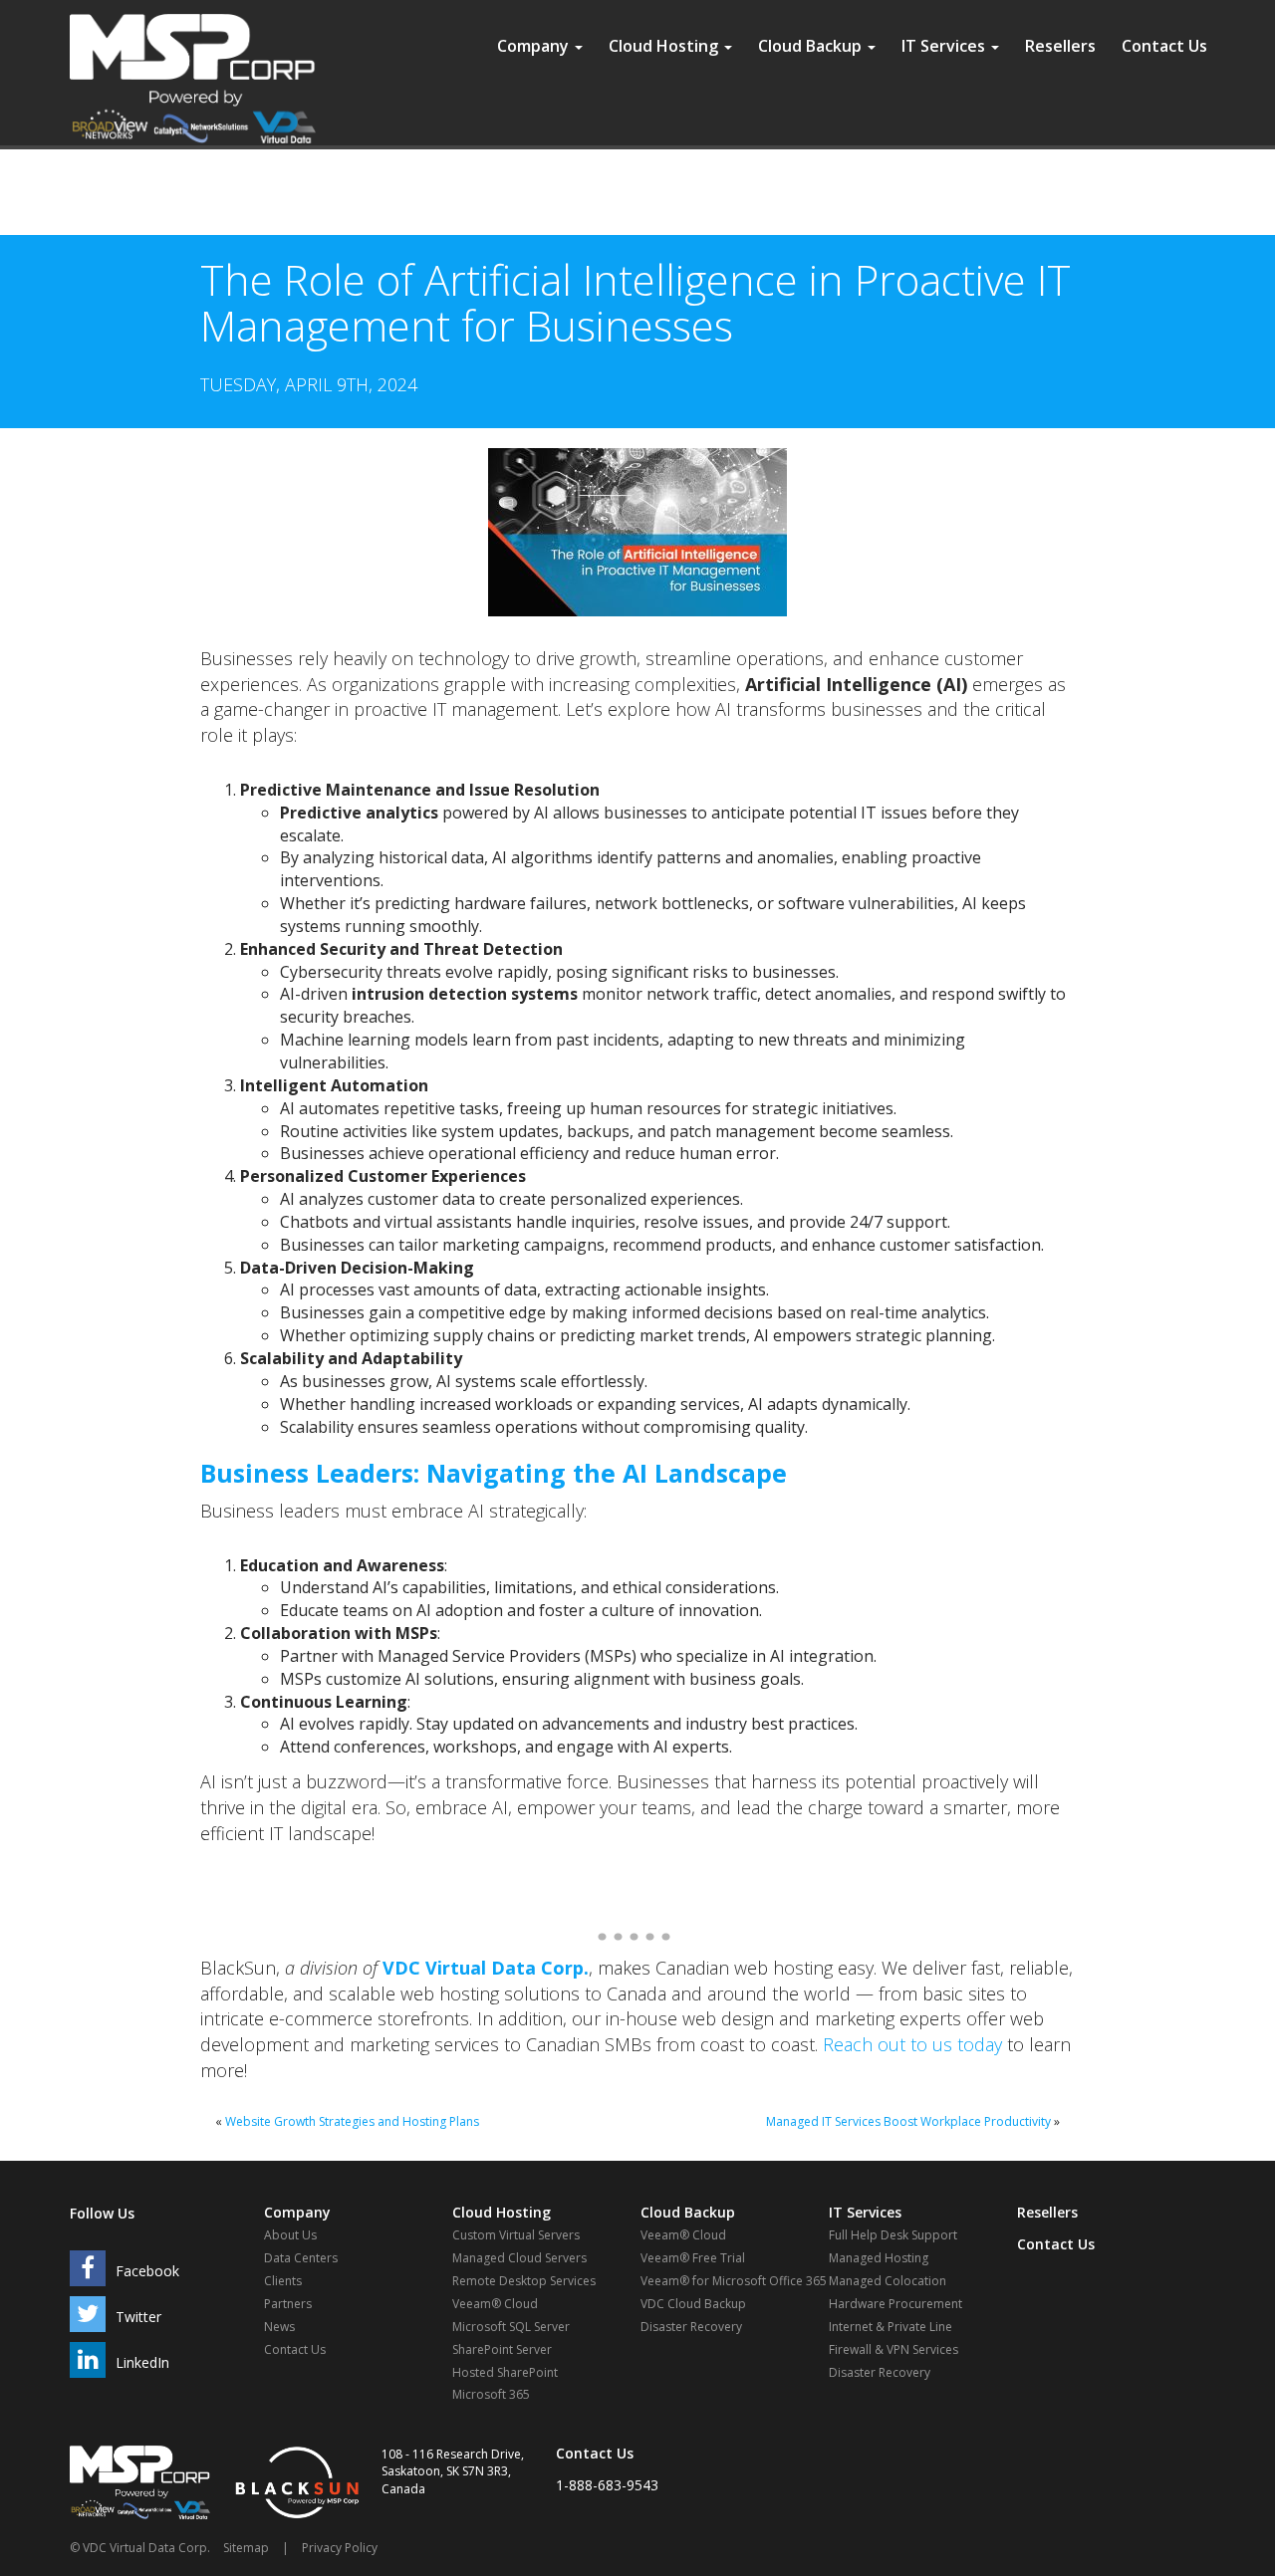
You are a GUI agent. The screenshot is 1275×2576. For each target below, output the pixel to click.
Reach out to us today (912, 2044)
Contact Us (1164, 46)
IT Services (945, 46)
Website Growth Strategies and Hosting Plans (352, 2121)
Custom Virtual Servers (516, 2235)
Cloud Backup (812, 46)
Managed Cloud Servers (519, 2258)
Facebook (147, 2271)
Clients (283, 2281)
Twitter (138, 2317)
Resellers (1060, 46)
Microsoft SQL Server (511, 2327)
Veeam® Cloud (495, 2304)
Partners (288, 2304)
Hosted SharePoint (505, 2372)
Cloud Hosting (665, 46)
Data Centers (301, 2258)
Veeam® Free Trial (693, 2258)
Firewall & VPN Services (893, 2349)
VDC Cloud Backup (693, 2304)
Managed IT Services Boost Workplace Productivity (908, 2121)
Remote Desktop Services (524, 2281)
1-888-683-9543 (607, 2485)
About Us (290, 2235)
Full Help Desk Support (893, 2235)
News (279, 2327)
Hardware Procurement (895, 2304)
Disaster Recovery (691, 2327)
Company (535, 46)
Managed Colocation (888, 2281)
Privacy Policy (340, 2548)
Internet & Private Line (891, 2327)
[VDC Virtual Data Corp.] (193, 25)
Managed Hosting (879, 2258)
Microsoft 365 (491, 2394)
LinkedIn (142, 2362)
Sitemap (246, 2548)
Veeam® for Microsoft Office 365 (734, 2281)
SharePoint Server (502, 2349)
